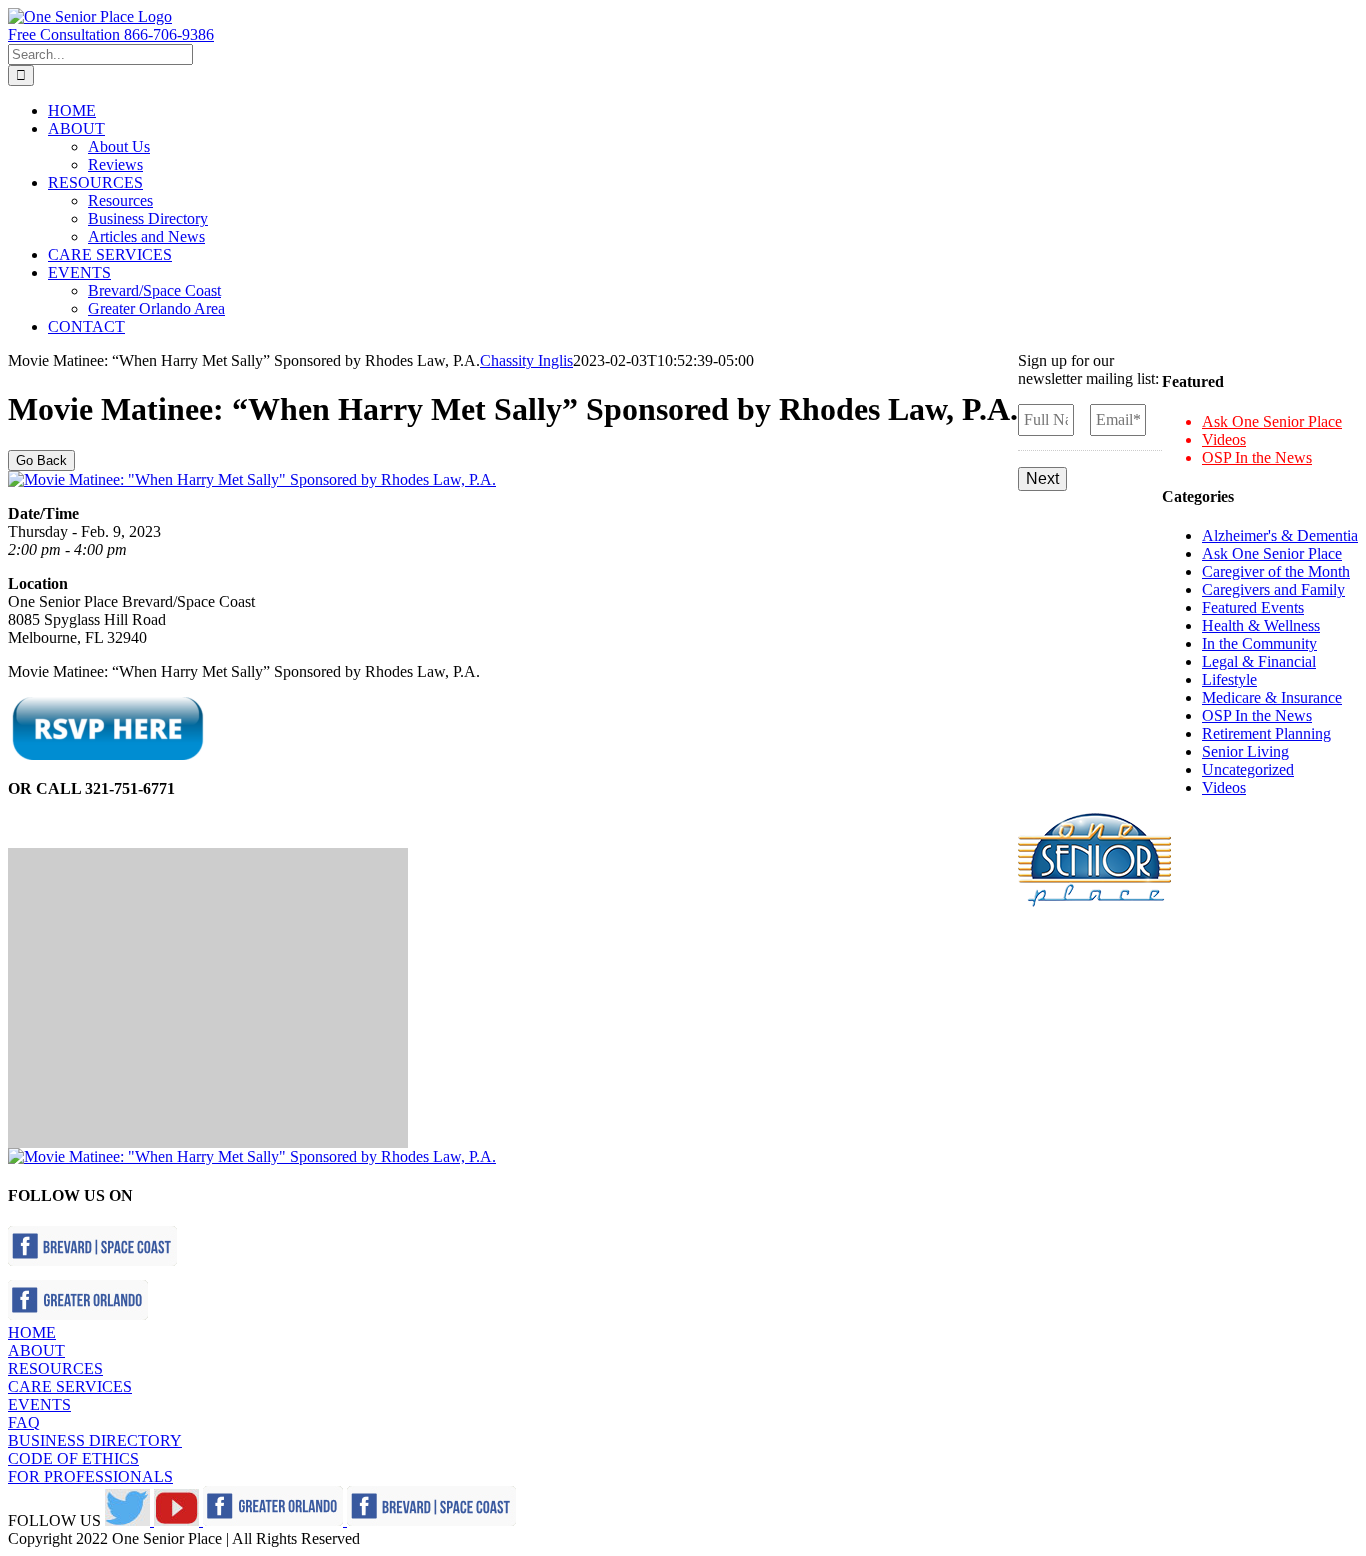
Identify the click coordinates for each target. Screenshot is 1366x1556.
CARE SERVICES (70, 1386)
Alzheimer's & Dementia (1280, 535)
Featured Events (1253, 607)
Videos (1224, 439)
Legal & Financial (1259, 661)
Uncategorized (1248, 769)
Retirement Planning (1266, 733)
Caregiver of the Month (1276, 571)
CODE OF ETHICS (73, 1458)
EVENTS (39, 1404)
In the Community (1259, 643)
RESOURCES (55, 1368)
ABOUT (36, 1350)
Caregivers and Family (1273, 589)
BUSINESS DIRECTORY (95, 1440)
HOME (32, 1332)
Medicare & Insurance (1272, 697)
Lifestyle (1229, 679)
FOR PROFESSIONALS (90, 1476)
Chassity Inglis (526, 360)
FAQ (24, 1422)
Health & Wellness (1261, 625)
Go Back (41, 460)
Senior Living (1245, 751)
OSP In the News (1257, 457)
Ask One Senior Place (1272, 421)
